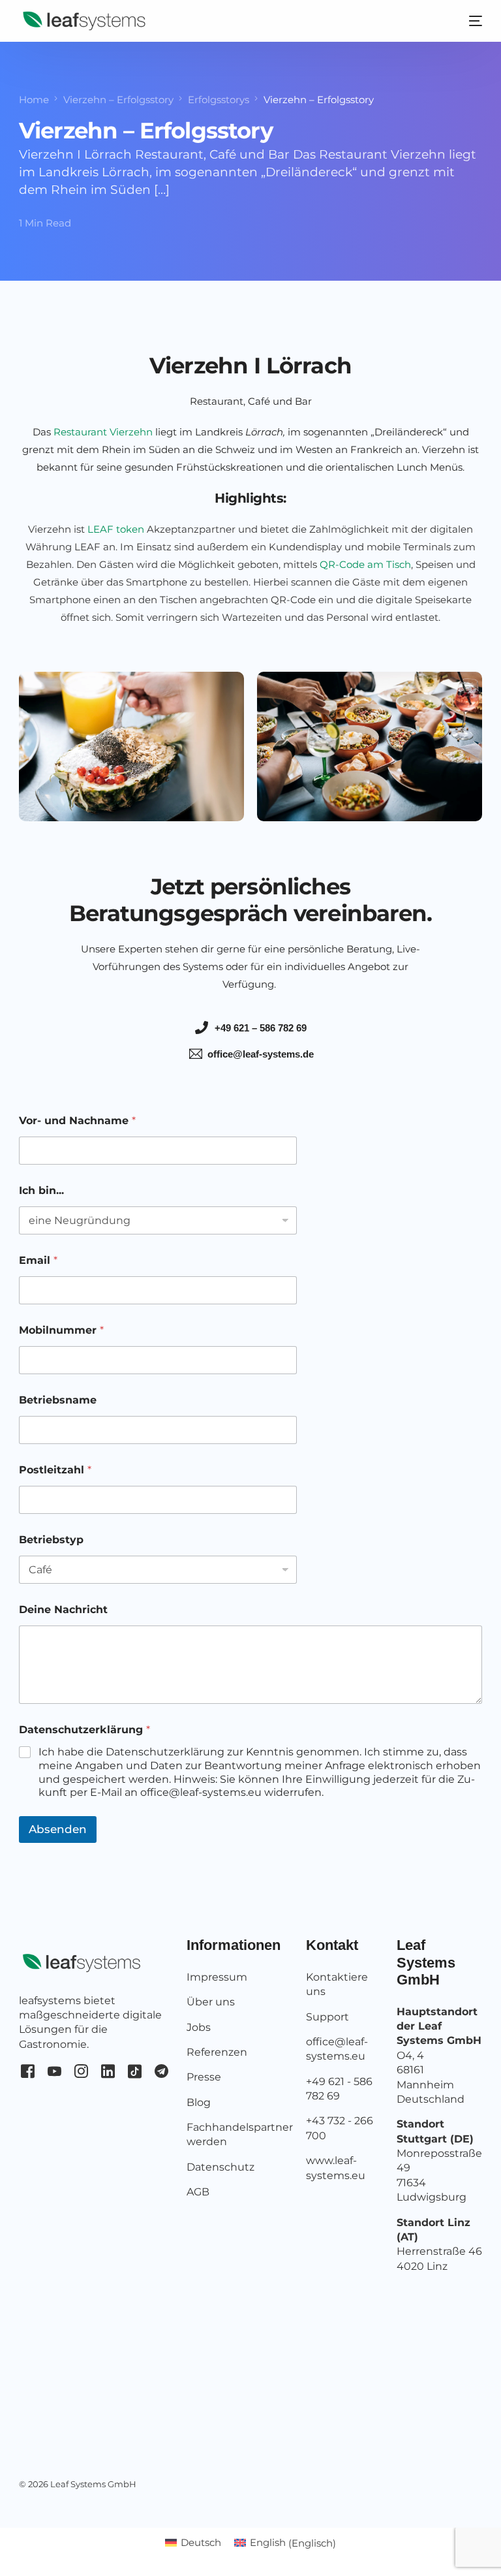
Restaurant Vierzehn (103, 432)
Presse (204, 2077)
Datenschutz (220, 2167)
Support (327, 2017)
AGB (198, 2192)
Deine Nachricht (63, 1610)
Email (38, 1260)
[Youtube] (54, 2070)
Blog (199, 2102)
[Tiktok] (135, 2070)
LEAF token (116, 529)
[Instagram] (81, 2070)
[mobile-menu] (466, 21)
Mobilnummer (61, 1330)
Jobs (199, 2027)
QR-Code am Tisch (365, 564)
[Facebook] (28, 2070)
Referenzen (217, 2052)
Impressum (217, 1977)
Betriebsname (58, 1400)
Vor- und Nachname (77, 1121)
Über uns (211, 2002)
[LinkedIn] (108, 2070)
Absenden (58, 1829)
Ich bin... (41, 1190)
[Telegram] (161, 2070)
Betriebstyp (51, 1540)
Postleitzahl (55, 1470)
